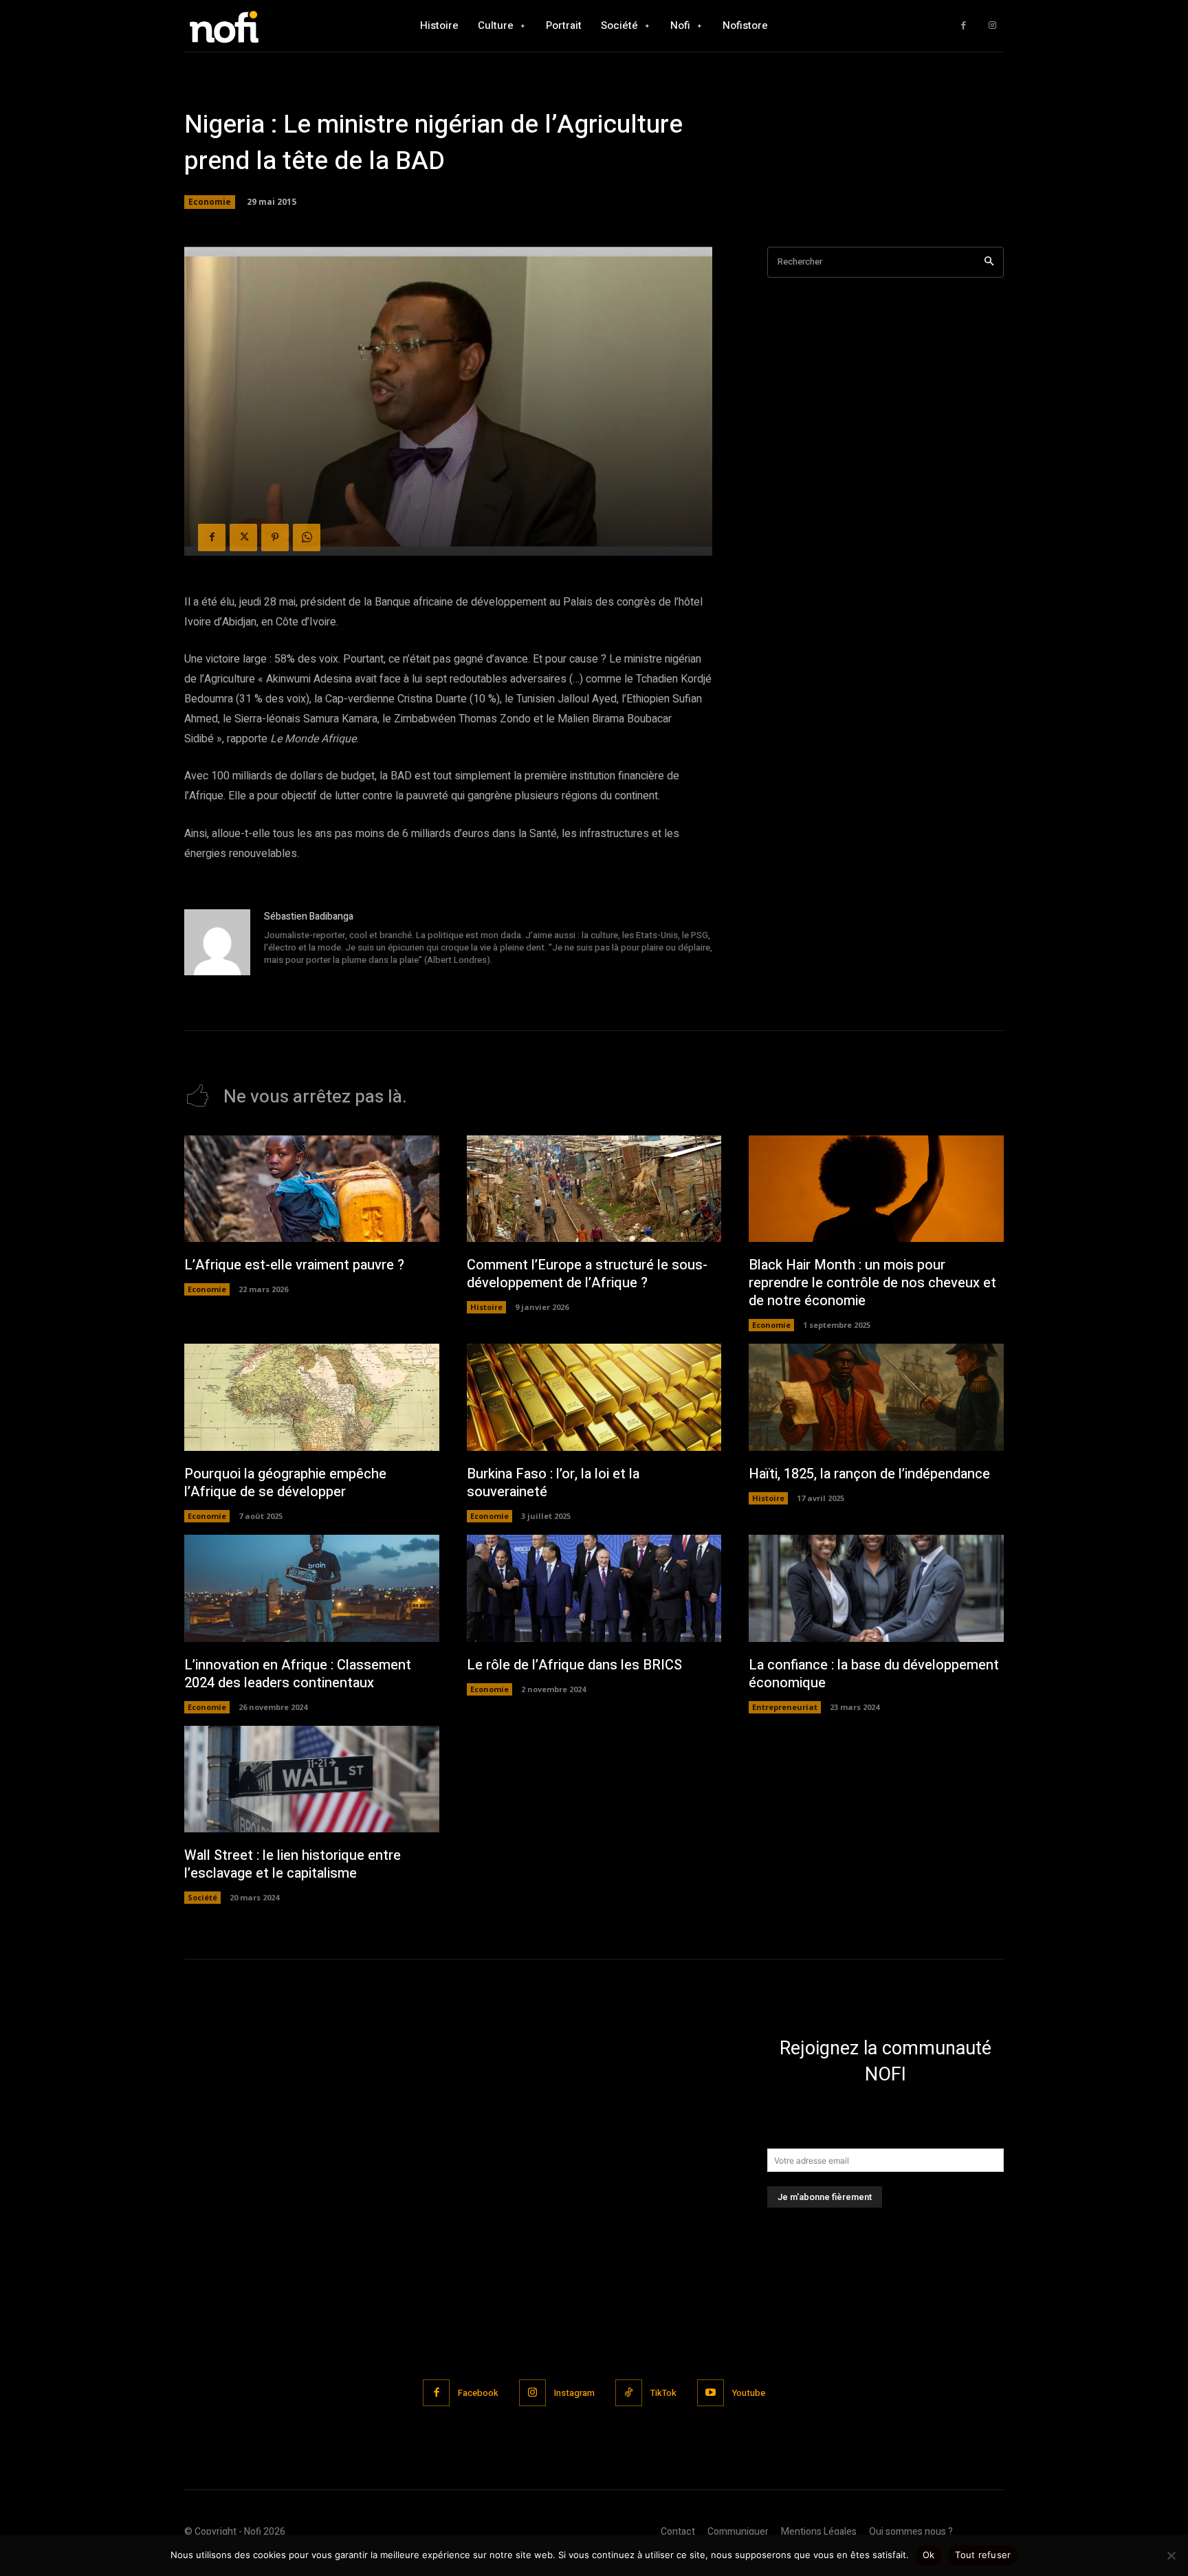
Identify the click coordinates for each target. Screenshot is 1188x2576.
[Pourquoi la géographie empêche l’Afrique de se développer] (312, 1397)
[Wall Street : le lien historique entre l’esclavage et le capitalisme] (312, 1779)
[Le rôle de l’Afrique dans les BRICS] (594, 1588)
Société (202, 1897)
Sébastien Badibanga (309, 917)
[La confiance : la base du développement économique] (876, 1588)
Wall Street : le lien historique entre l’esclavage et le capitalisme (293, 1864)
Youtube (749, 2393)
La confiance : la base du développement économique (874, 1674)
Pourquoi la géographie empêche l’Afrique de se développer (285, 1483)
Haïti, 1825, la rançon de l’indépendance (869, 1474)
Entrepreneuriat (785, 1707)
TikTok (663, 2393)
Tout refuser (983, 2555)
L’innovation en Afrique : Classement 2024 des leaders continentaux (298, 1674)
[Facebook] (964, 26)
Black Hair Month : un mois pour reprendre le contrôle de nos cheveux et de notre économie (872, 1283)
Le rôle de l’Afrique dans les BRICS (574, 1665)
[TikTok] (629, 2393)
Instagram (574, 2393)
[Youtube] (711, 2393)
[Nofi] (261, 26)
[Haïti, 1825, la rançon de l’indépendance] (876, 1397)
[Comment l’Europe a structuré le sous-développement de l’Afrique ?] (594, 1189)
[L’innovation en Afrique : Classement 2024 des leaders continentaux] (312, 1588)
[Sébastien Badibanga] (217, 942)
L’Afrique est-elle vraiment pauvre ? (294, 1265)
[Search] (989, 262)
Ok (929, 2555)
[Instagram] (992, 26)
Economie (210, 202)
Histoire (486, 1307)
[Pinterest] (275, 537)
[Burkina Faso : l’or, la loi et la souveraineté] (594, 1397)
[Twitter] (243, 537)
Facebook (478, 2393)
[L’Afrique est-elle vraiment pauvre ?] (312, 1189)
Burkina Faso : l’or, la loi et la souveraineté (553, 1483)
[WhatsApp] (307, 537)
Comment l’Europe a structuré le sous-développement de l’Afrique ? (587, 1274)
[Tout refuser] (1171, 2555)
